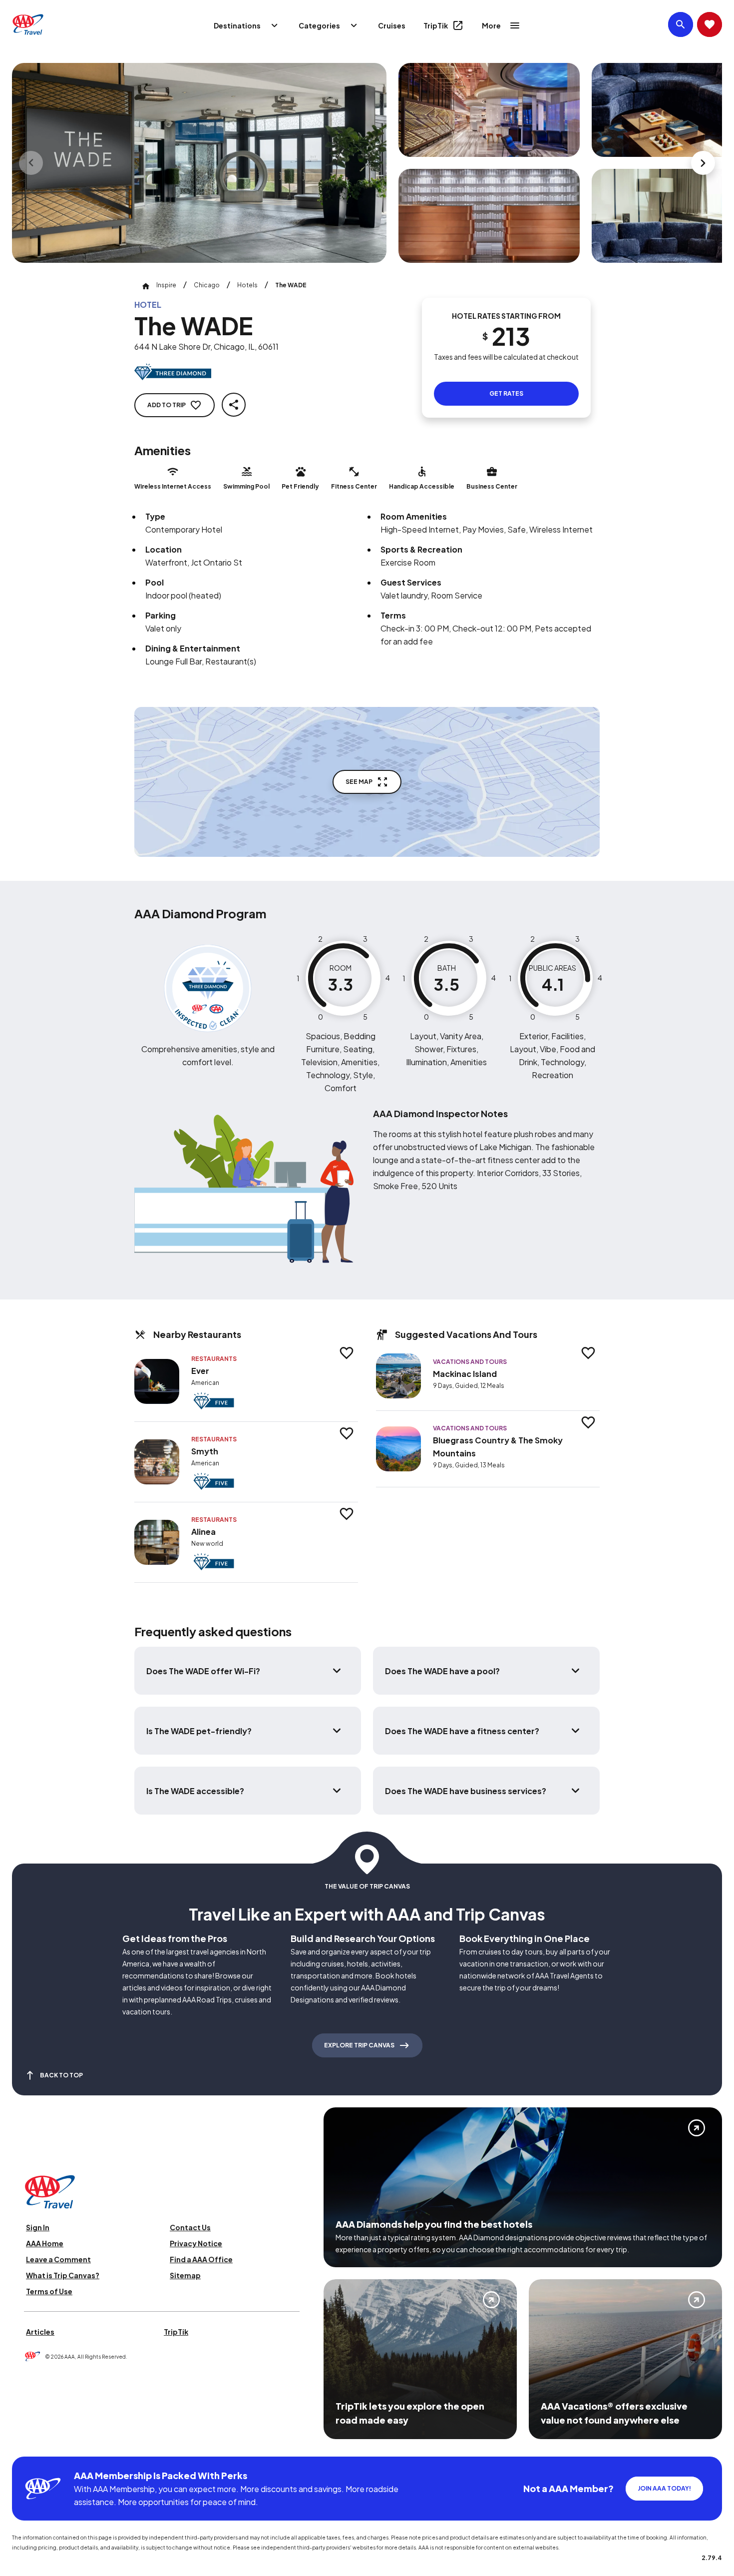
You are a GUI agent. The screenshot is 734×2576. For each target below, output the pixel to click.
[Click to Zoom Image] (199, 163)
